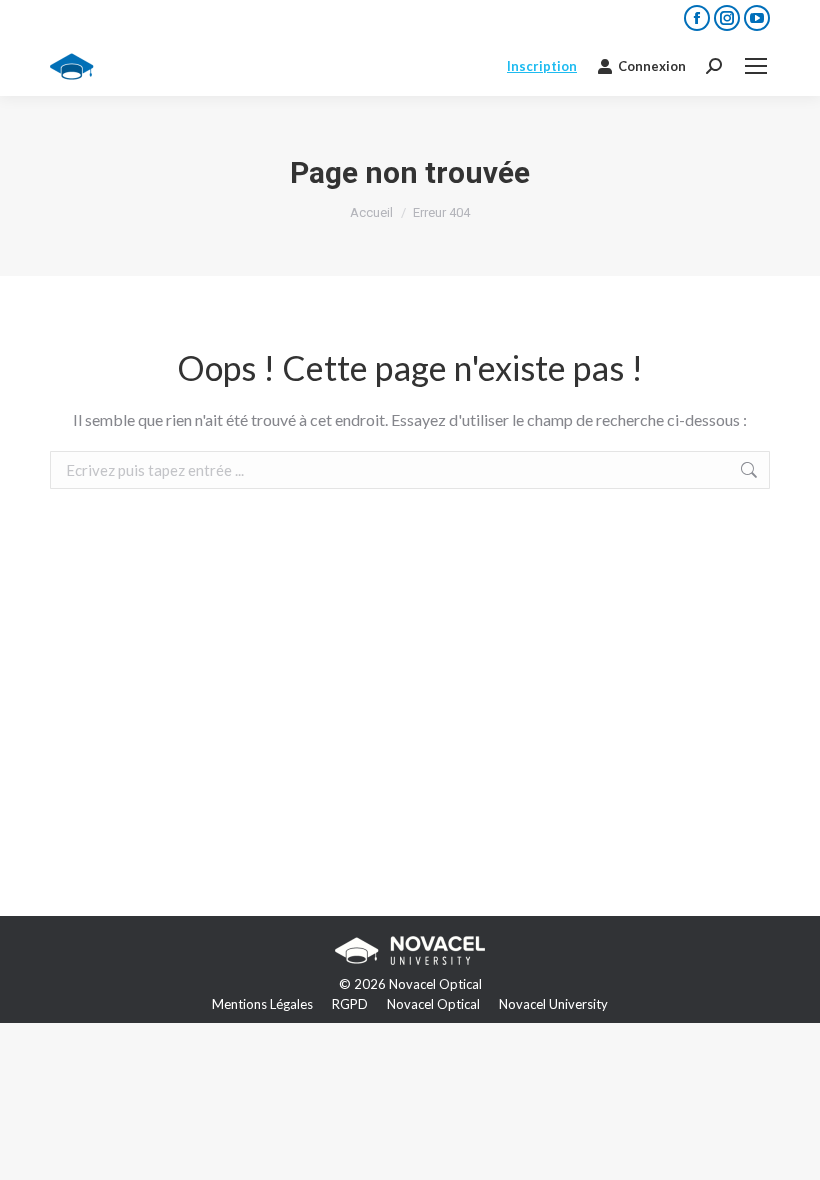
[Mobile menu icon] (756, 66)
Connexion (652, 66)
